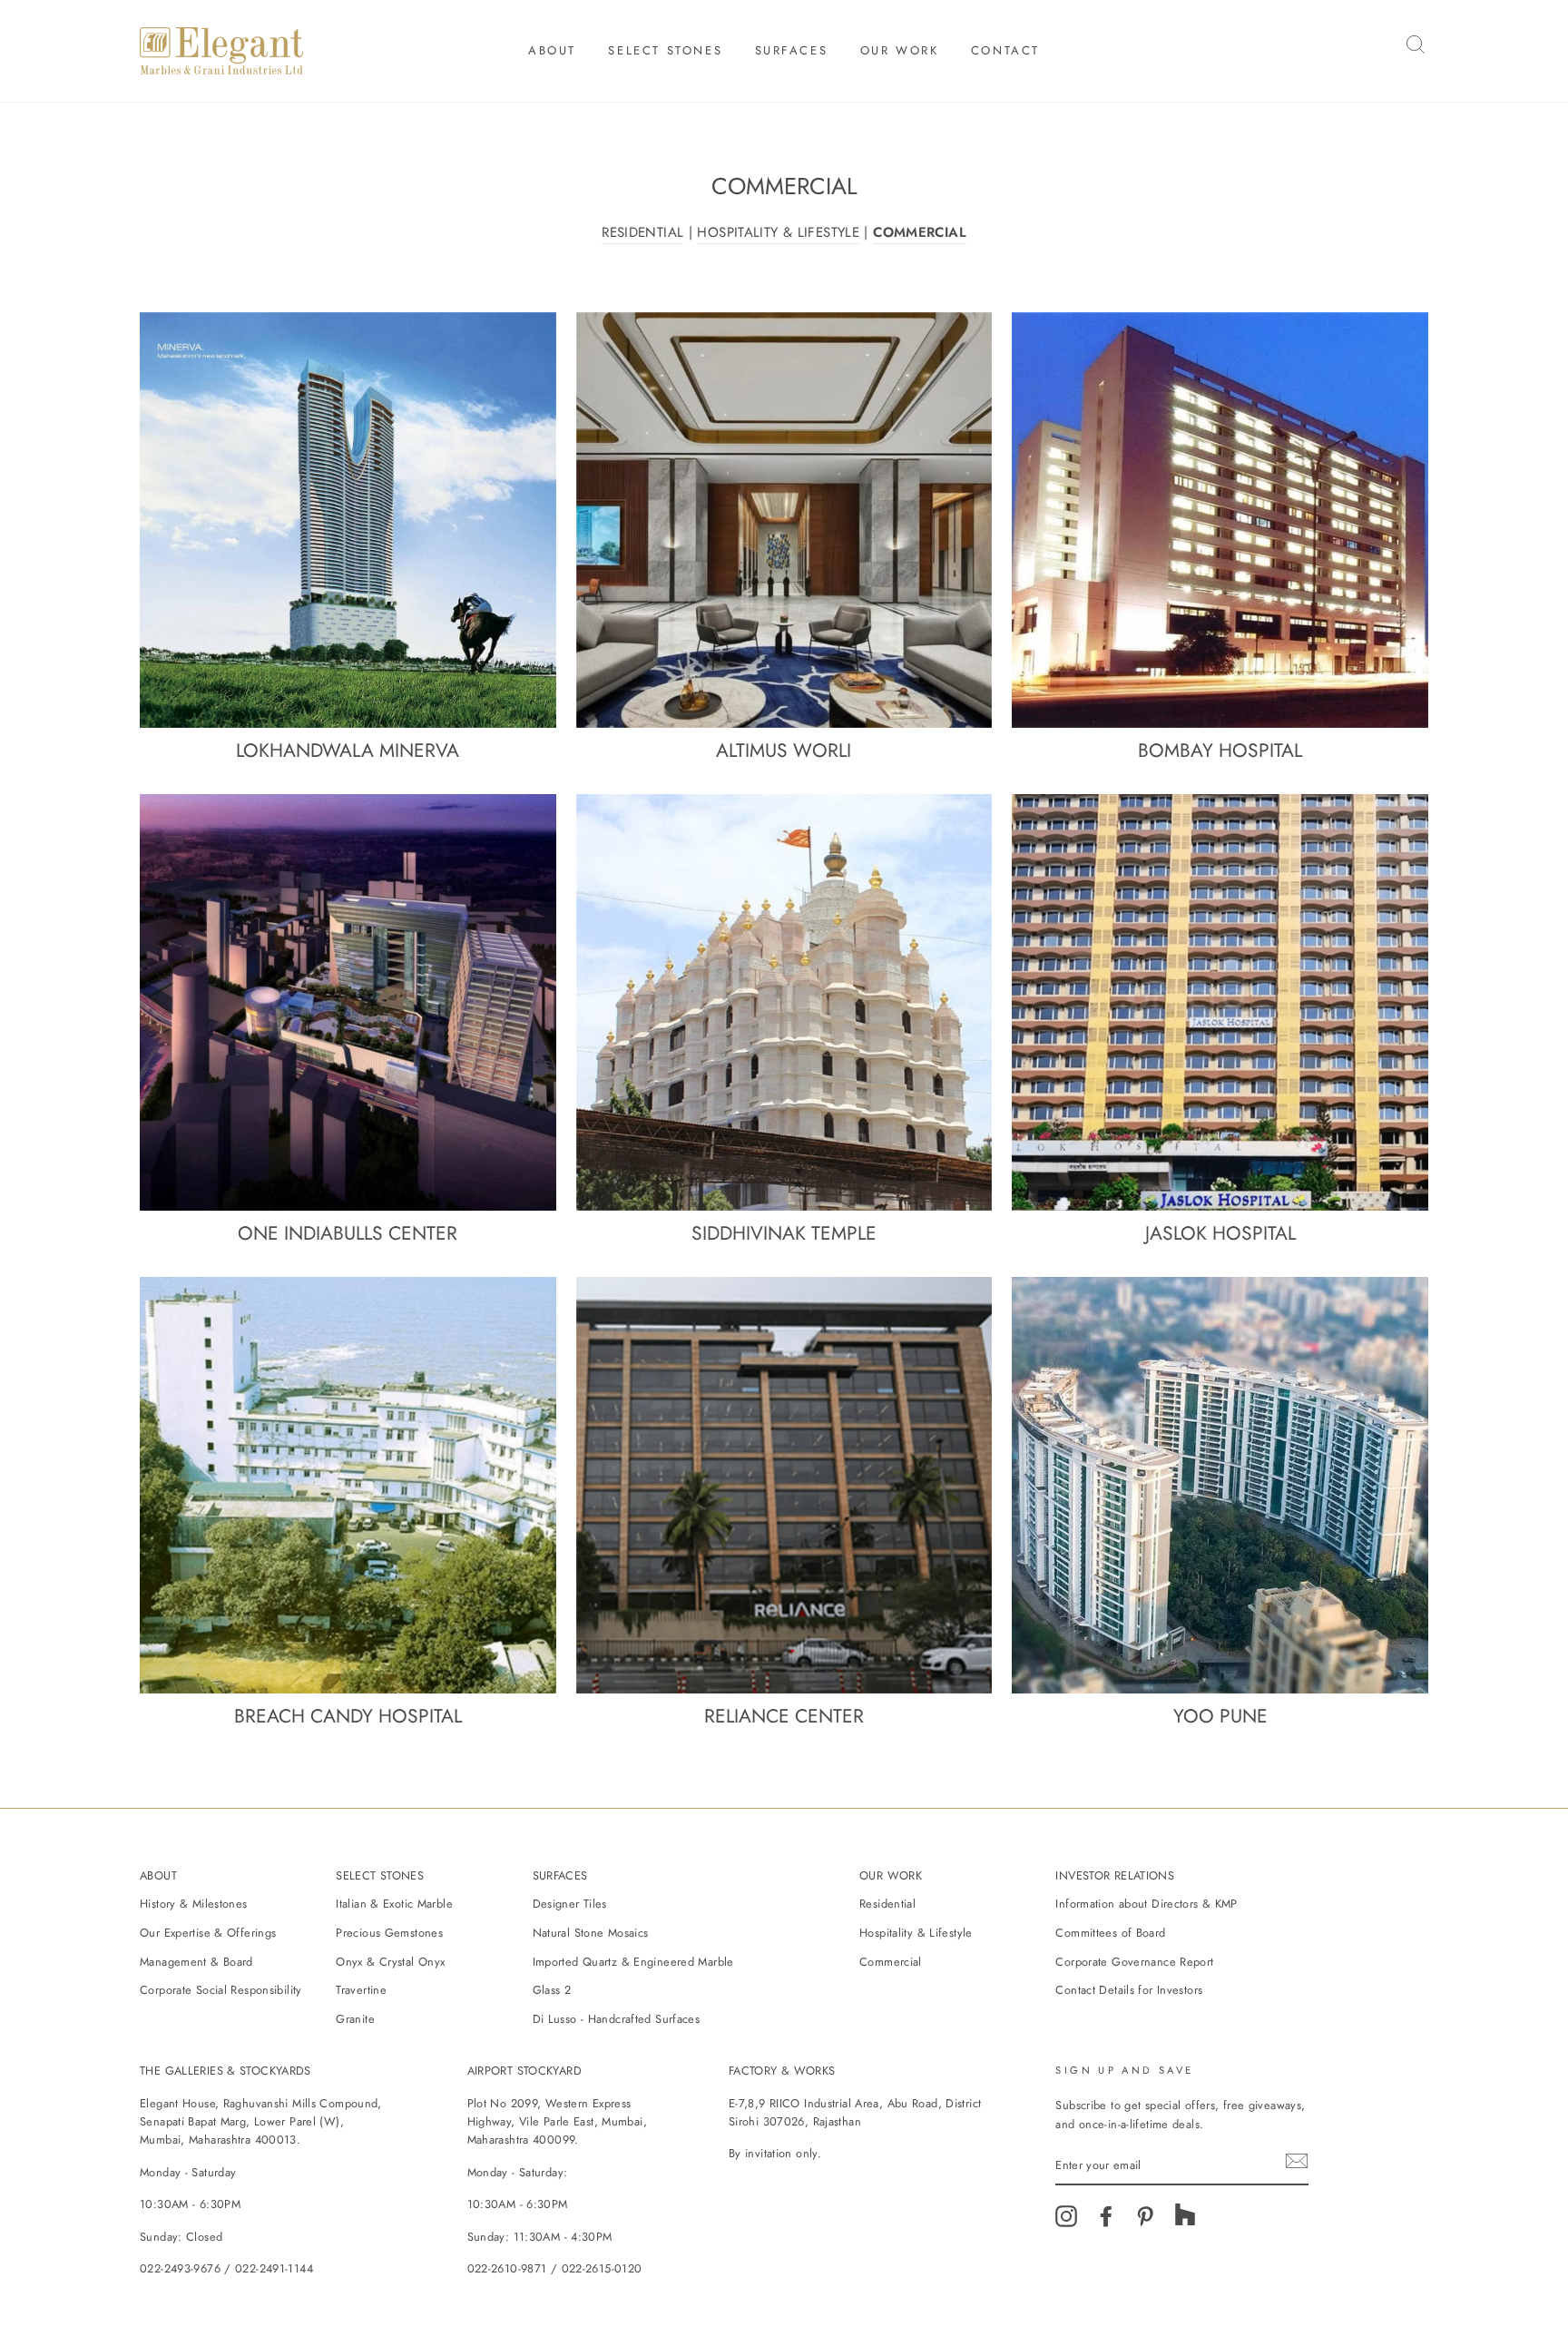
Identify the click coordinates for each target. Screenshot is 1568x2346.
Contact (1005, 50)
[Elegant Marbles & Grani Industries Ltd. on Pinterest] (1145, 2222)
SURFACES (560, 1875)
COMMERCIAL (920, 232)
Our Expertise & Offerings (208, 1933)
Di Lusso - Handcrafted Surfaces (617, 2019)
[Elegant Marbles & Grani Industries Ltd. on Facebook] (1106, 2222)
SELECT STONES (380, 1875)
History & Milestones (194, 1904)
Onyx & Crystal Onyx (390, 1962)
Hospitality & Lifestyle (916, 1933)
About (552, 50)
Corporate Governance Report (1134, 1962)
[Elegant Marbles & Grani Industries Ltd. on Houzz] (1185, 2222)
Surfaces (792, 50)
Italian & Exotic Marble (394, 1904)
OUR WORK (891, 1875)
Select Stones (665, 50)
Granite (355, 2019)
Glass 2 (552, 1990)
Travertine (361, 1990)
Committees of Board (1110, 1933)
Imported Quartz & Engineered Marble (633, 1962)
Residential (887, 1904)
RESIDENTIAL (642, 232)
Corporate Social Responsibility (221, 1990)
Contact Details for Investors (1129, 1990)
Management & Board (196, 1962)
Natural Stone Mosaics (591, 1933)
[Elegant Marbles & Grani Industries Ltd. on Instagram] (1066, 2222)
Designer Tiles (570, 1904)
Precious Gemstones (389, 1933)
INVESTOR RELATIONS (1115, 1875)
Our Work (900, 50)
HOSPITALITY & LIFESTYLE (778, 232)
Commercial (891, 1962)
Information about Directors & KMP (1146, 1904)
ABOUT (158, 1875)
